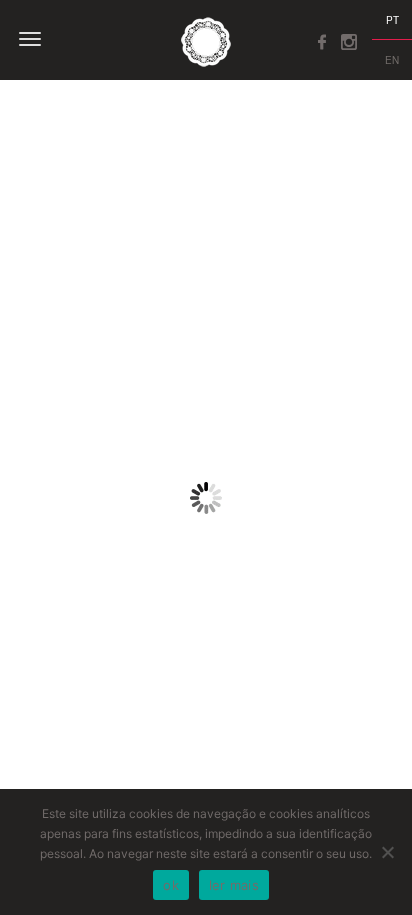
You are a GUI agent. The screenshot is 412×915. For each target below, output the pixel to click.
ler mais (234, 885)
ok (171, 885)
